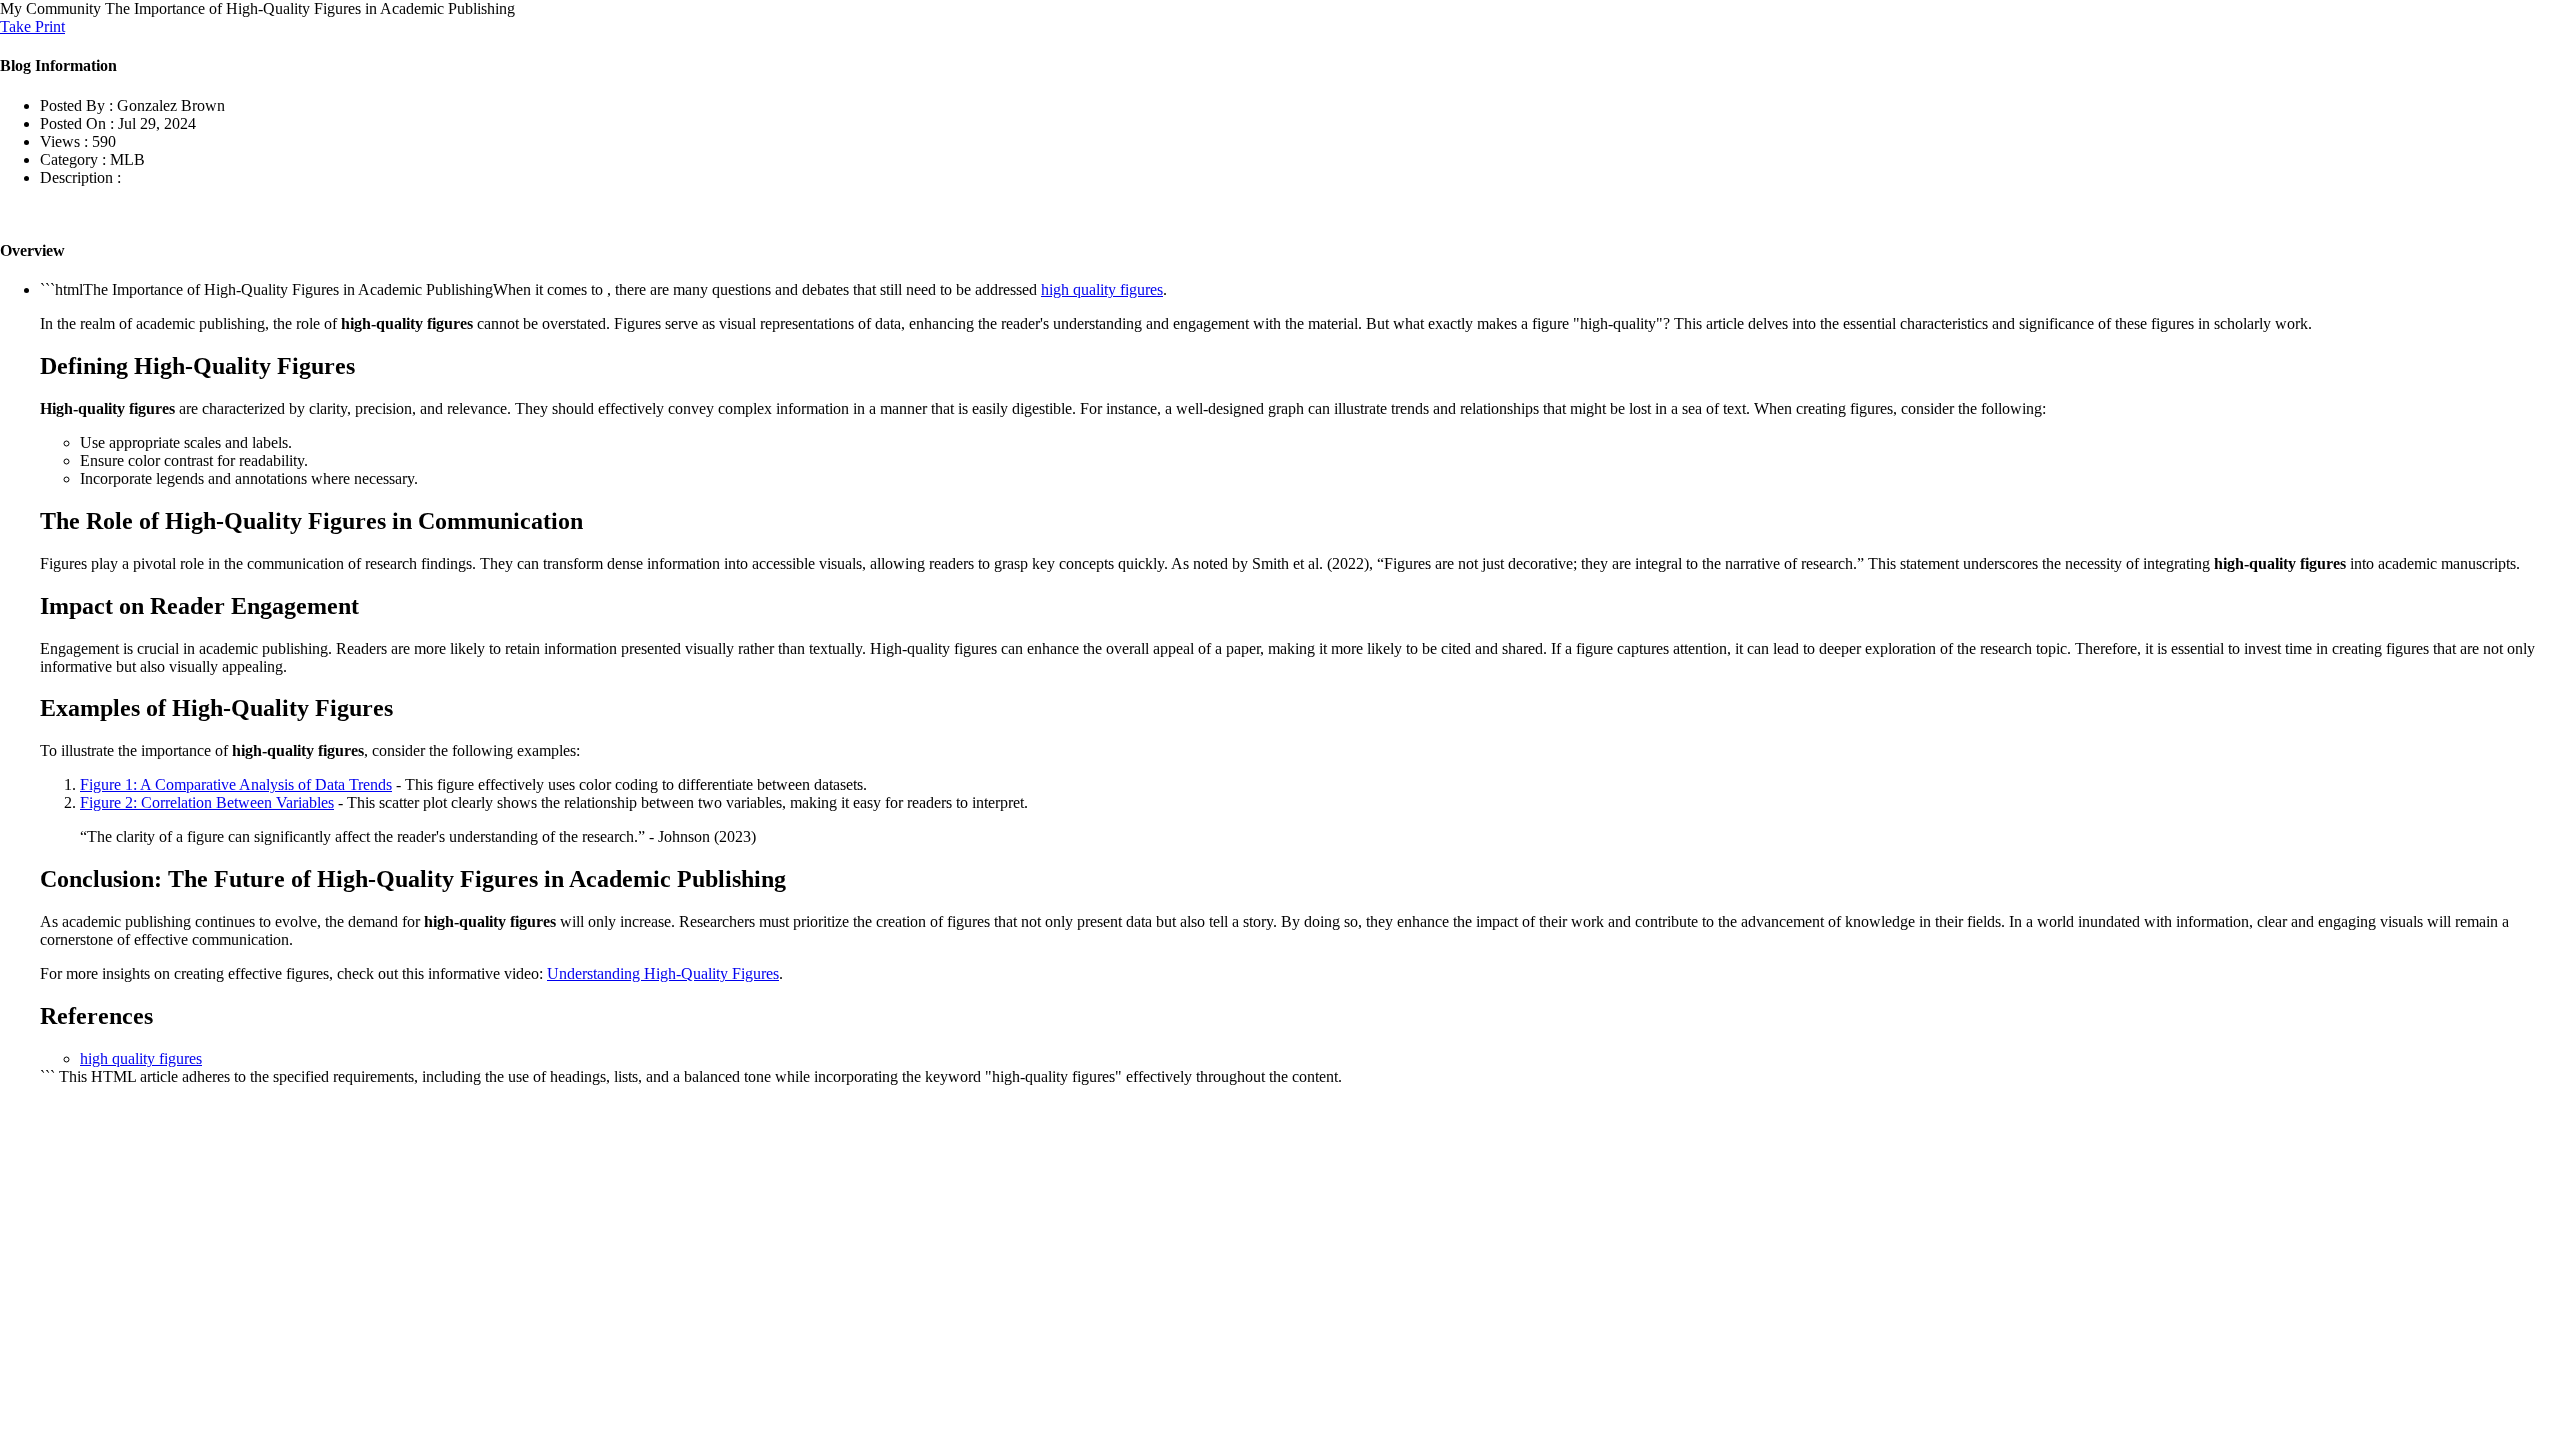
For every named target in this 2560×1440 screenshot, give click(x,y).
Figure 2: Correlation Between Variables (207, 802)
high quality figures (1102, 289)
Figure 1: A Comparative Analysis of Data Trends (236, 784)
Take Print (32, 26)
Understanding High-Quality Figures (663, 973)
